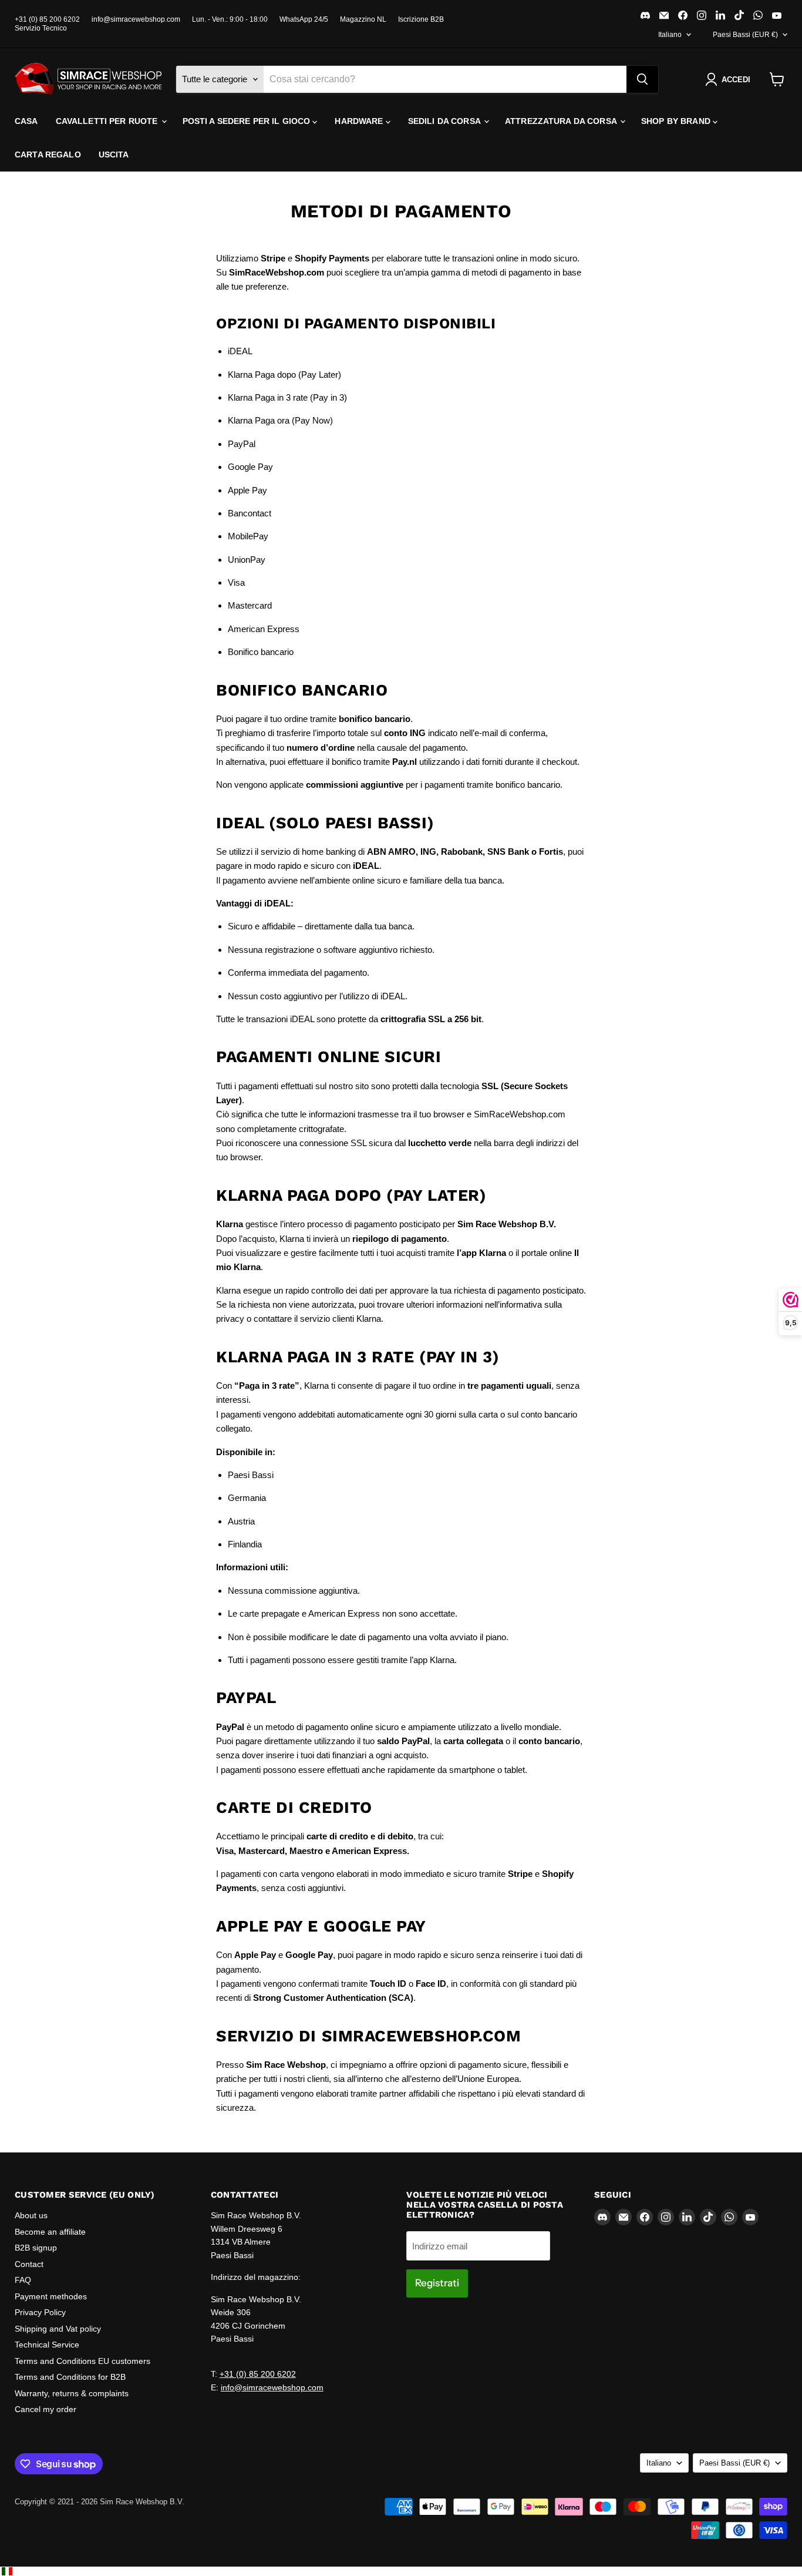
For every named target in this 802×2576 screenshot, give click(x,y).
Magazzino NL (363, 19)
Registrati (437, 2283)
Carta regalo (48, 155)
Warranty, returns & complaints (72, 2393)
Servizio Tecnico (41, 28)
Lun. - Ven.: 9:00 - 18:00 (230, 19)
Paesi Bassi (745, 35)
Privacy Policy (40, 2312)
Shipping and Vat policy (58, 2329)
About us (31, 2215)
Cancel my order (46, 2409)
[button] (730, 79)
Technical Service (47, 2345)
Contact (29, 2264)
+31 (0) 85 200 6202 (47, 19)
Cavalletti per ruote (108, 121)
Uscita (114, 155)
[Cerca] (642, 79)
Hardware (360, 121)
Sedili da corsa (445, 121)
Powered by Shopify (49, 2514)
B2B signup (36, 2248)
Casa (26, 121)
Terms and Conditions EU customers (82, 2361)
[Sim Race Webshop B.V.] (88, 79)
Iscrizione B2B (421, 19)
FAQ (23, 2280)
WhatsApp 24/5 (304, 19)
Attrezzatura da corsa (562, 121)
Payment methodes (51, 2296)
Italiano (670, 35)
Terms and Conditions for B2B (70, 2377)
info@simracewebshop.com (136, 19)
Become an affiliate (50, 2232)
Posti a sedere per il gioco (248, 121)
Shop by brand (677, 121)
